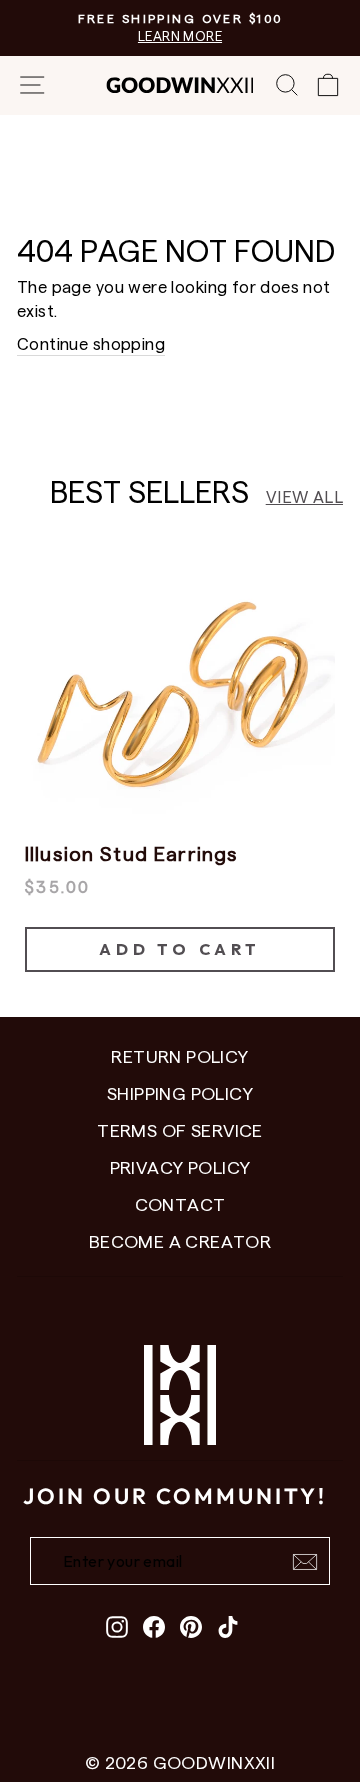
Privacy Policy (180, 1166)
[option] (180, 752)
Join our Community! (175, 1496)
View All (304, 496)
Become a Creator (180, 1240)
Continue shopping (91, 343)
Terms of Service (180, 1129)
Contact (180, 1203)
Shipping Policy (180, 1092)
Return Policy (179, 1055)
